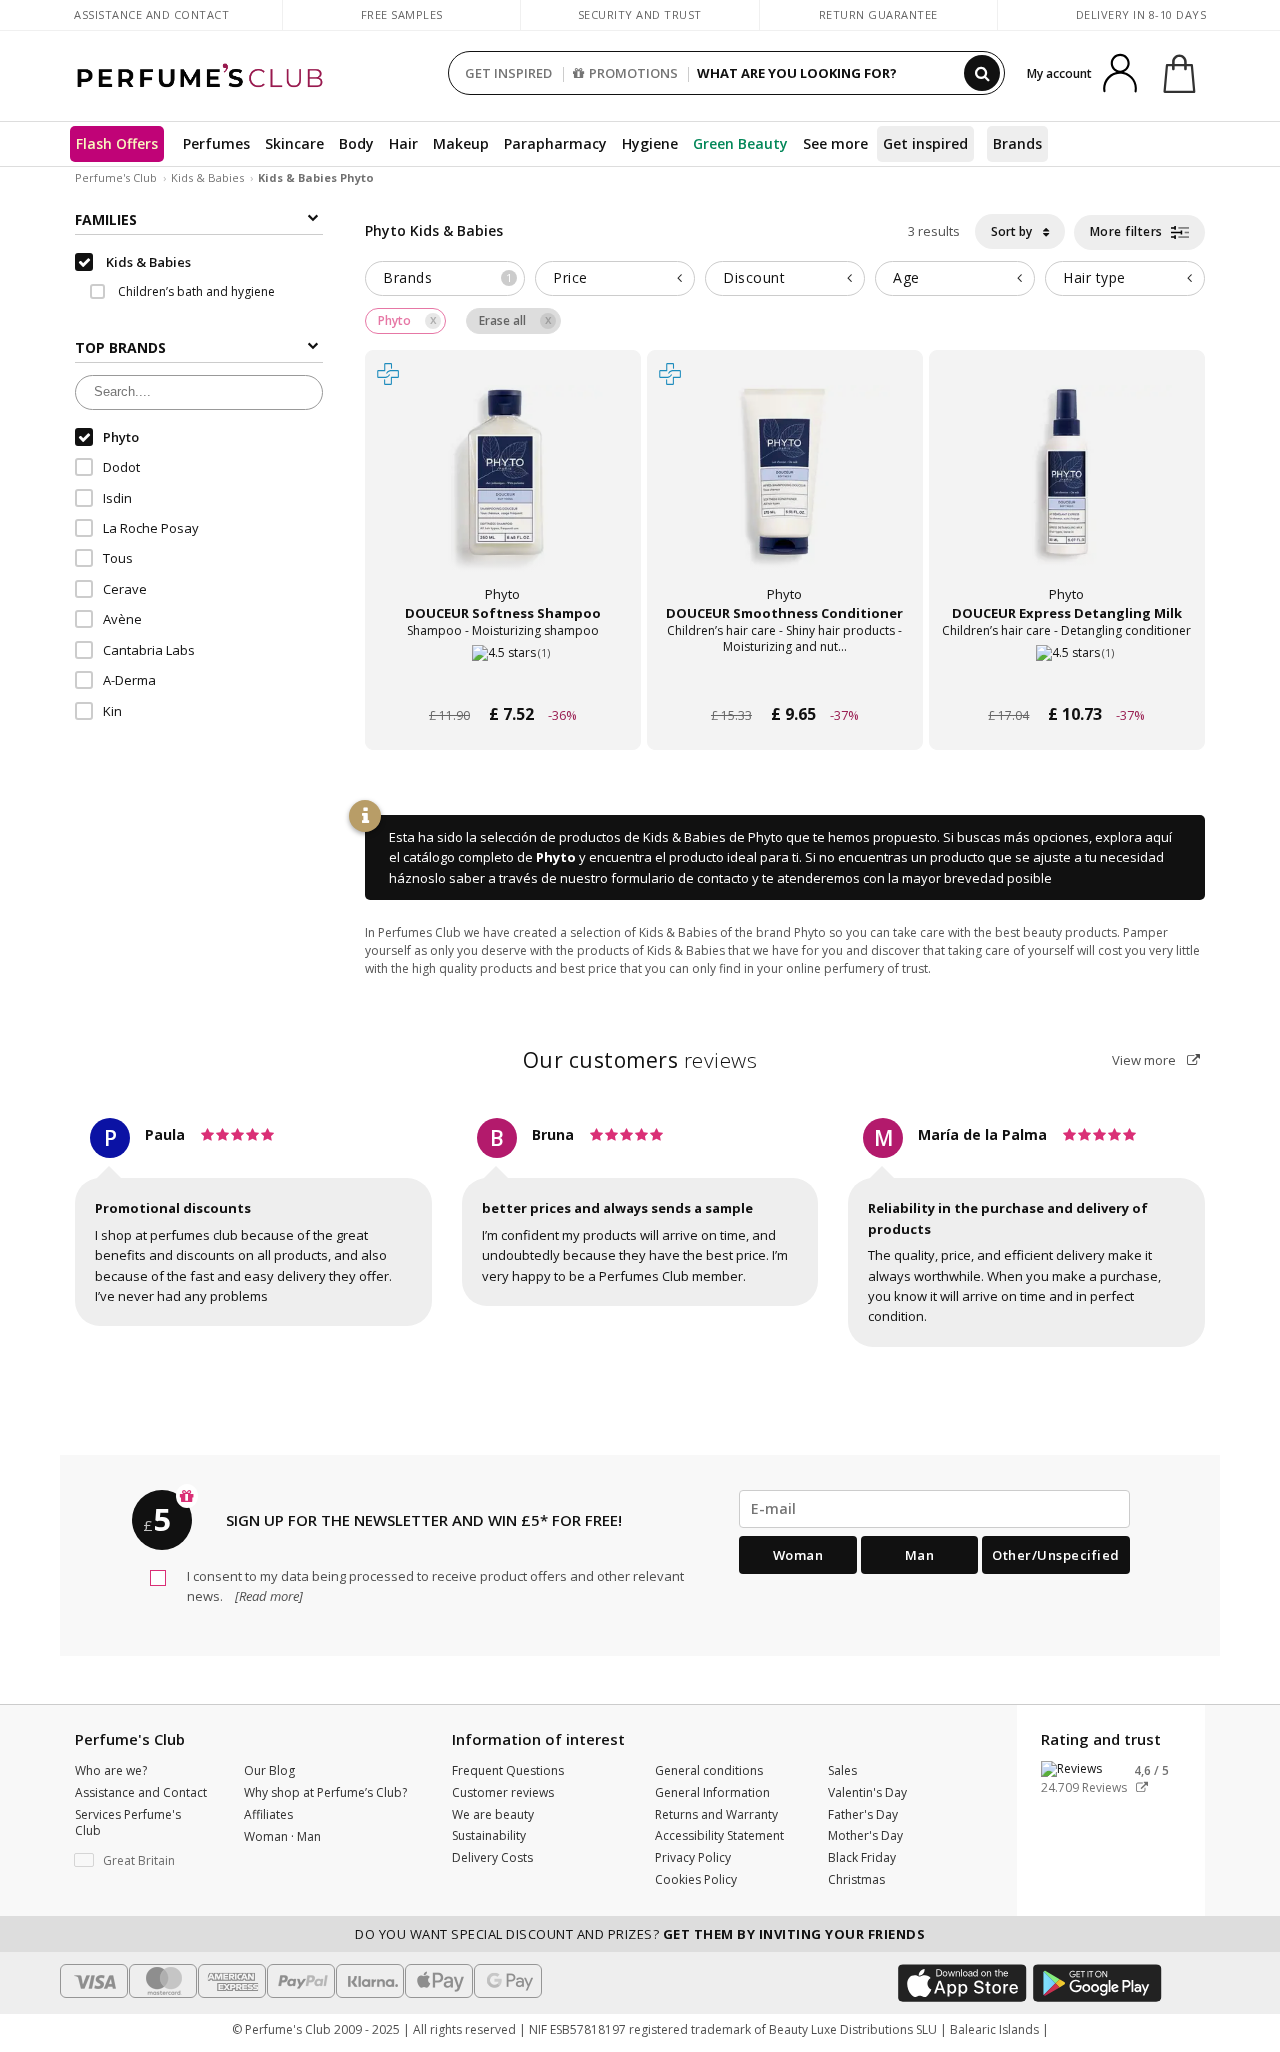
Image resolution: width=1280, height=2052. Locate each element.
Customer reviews (503, 1792)
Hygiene (650, 143)
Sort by (1013, 231)
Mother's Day (865, 1835)
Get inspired (925, 143)
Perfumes (216, 143)
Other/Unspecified (1056, 1555)
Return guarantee (878, 14)
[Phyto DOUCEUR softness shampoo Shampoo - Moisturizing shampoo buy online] (503, 676)
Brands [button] (447, 277)
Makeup (461, 143)
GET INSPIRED (508, 73)
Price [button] (570, 277)
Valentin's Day (867, 1792)
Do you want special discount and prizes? (640, 1934)
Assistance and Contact (151, 14)
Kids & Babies (207, 177)
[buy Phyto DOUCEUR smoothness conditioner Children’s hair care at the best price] (785, 490)
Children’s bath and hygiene (195, 291)
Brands (1017, 143)
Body (356, 143)
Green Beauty (740, 143)
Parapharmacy (555, 143)
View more (1145, 1060)
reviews (640, 1060)
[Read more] (267, 1596)
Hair (403, 143)
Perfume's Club (116, 177)
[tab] (445, 278)
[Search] (982, 73)
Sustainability (489, 1835)
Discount (754, 277)
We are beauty (493, 1814)
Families (106, 219)
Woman (798, 1555)
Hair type (1094, 277)
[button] (144, 1861)
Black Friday (862, 1857)
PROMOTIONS (633, 73)
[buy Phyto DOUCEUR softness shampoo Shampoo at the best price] (503, 490)
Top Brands (120, 348)
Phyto (556, 857)
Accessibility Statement (719, 1835)
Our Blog (269, 1770)
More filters (1128, 231)
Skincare (294, 143)
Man (920, 1555)
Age (906, 277)
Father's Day (863, 1814)
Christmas (856, 1879)
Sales (842, 1770)
